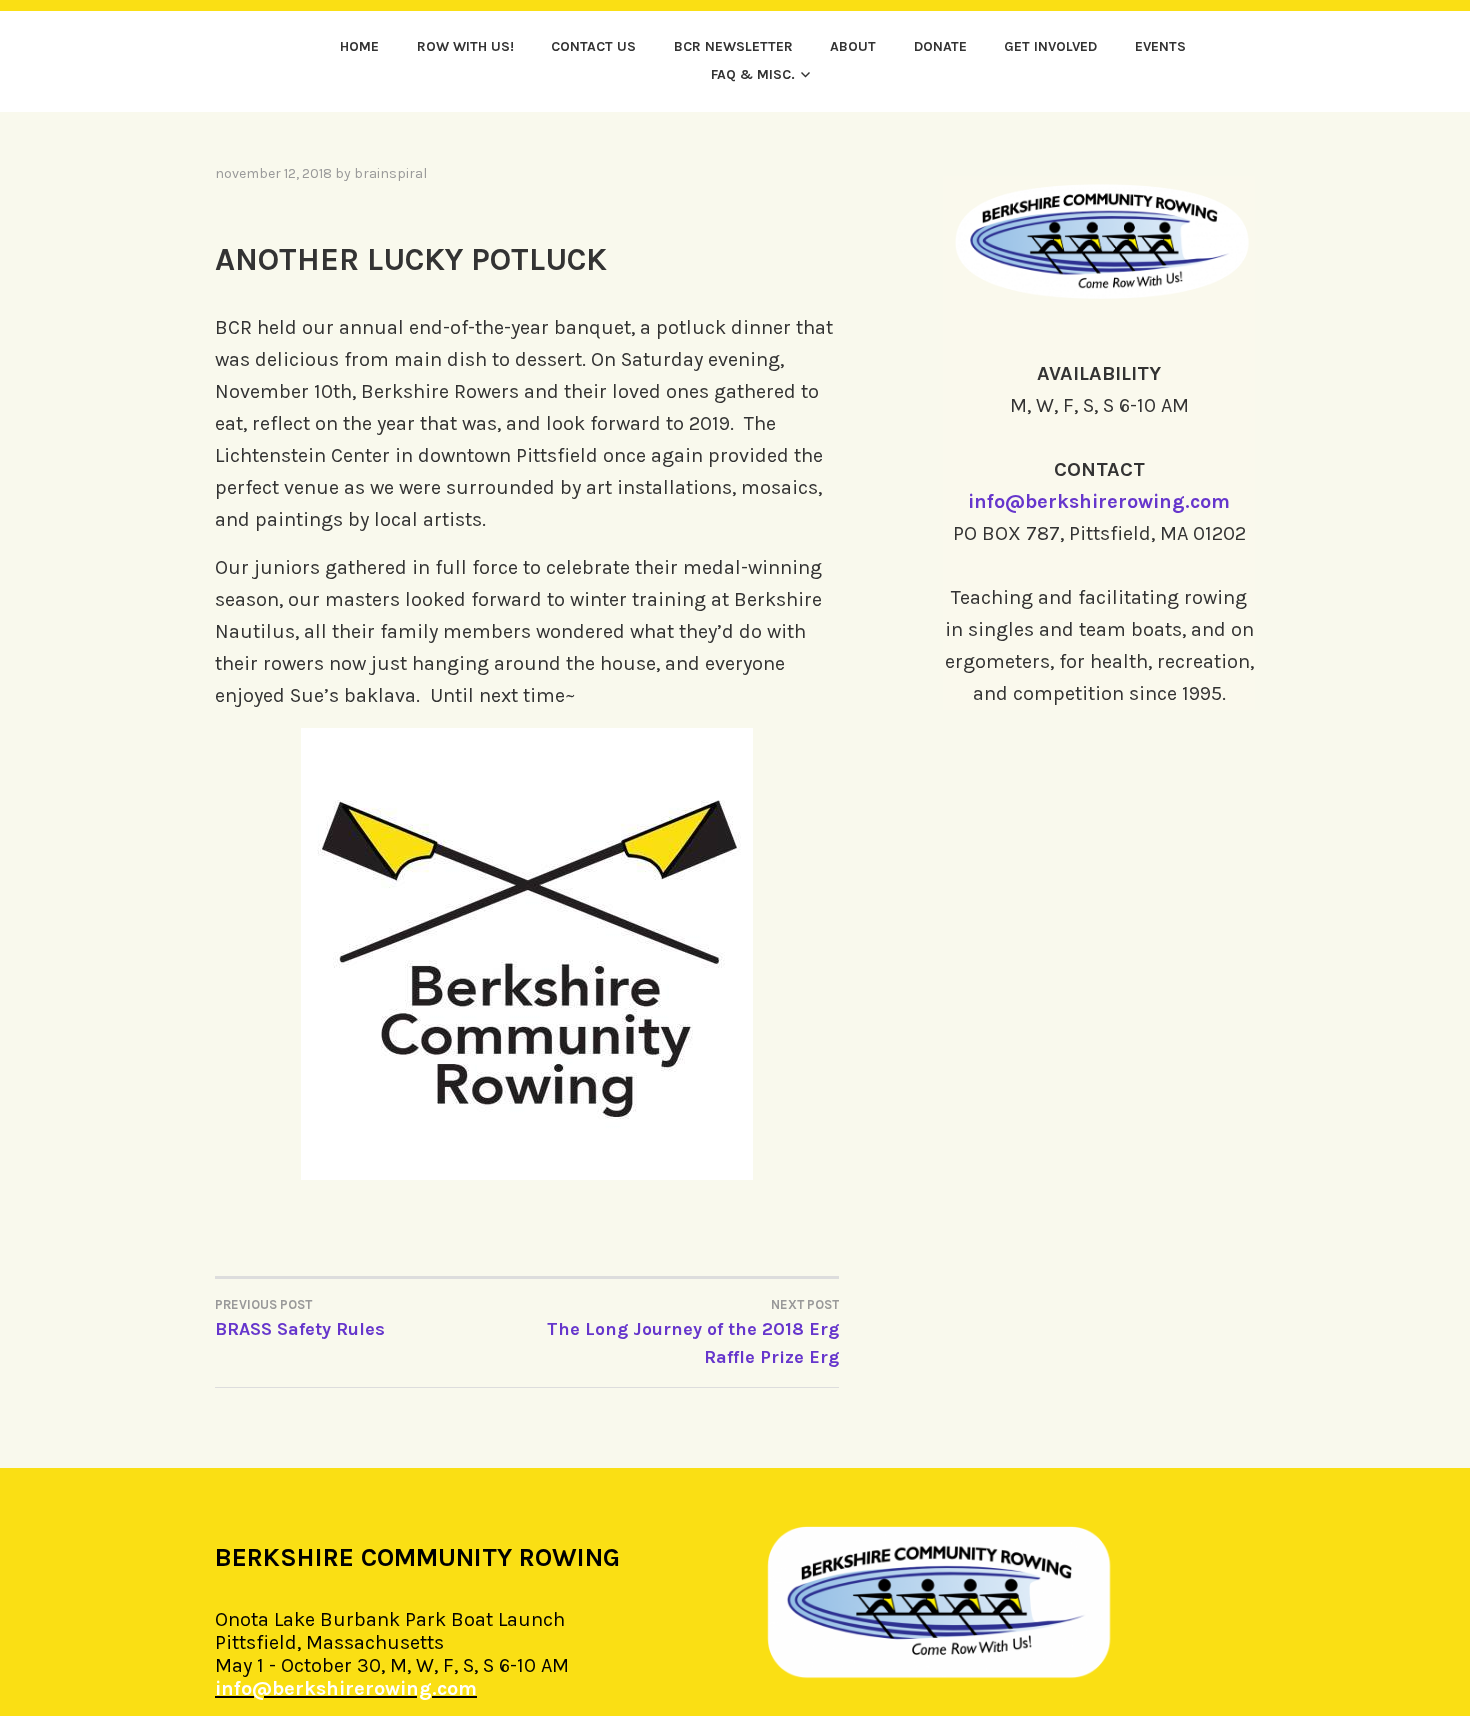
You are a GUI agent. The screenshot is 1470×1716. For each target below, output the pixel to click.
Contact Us (593, 46)
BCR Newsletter (733, 46)
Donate (940, 46)
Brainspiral (390, 173)
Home (359, 46)
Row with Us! (465, 46)
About (853, 46)
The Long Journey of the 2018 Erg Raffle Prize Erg (693, 1333)
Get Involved (1050, 46)
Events (1160, 46)
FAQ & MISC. (753, 74)
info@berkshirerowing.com (1099, 501)
